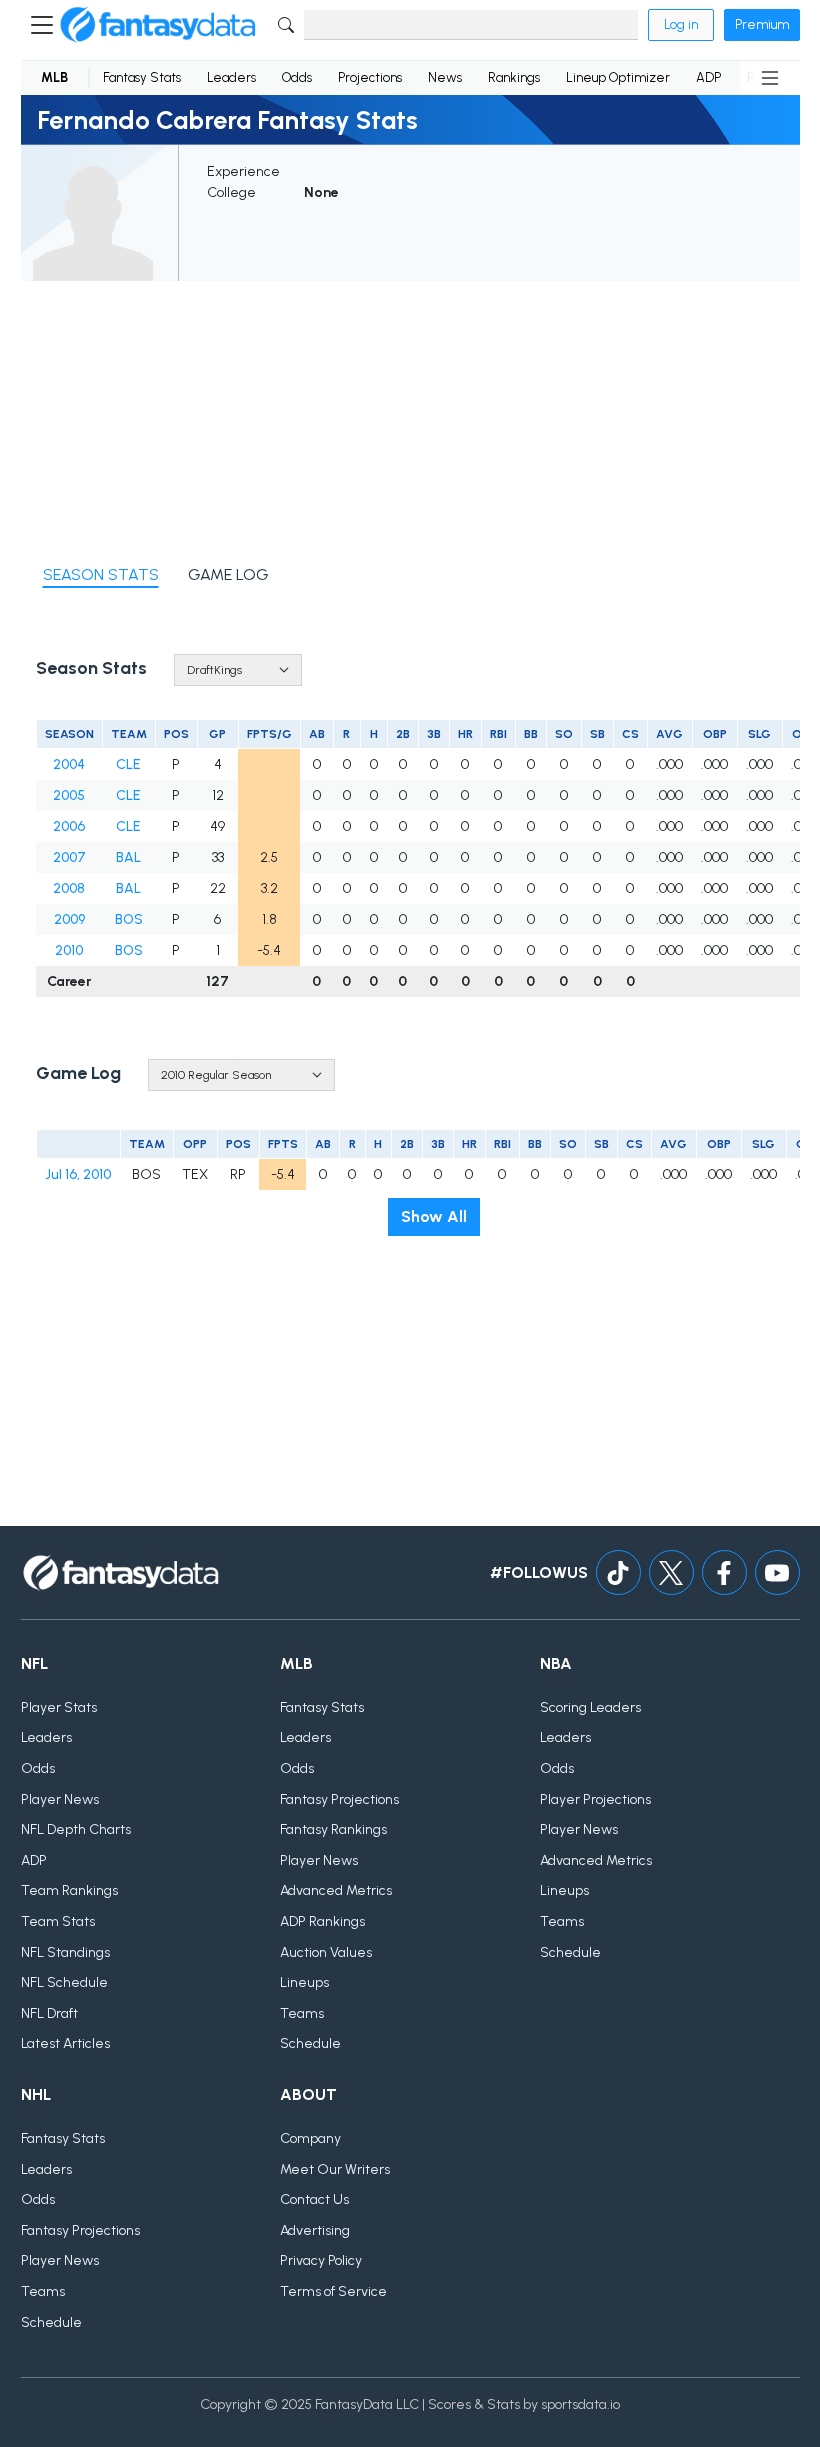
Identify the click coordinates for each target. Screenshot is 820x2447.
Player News (60, 1799)
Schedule (310, 2043)
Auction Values (326, 1952)
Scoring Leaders (590, 1707)
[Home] (158, 25)
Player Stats (59, 1707)
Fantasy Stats (142, 77)
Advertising (315, 2230)
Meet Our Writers (335, 2169)
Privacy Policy (321, 2260)
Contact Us (314, 2199)
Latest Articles (65, 2043)
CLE (128, 764)
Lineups (304, 1982)
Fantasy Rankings (333, 1829)
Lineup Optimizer (618, 77)
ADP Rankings (322, 1921)
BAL (128, 857)
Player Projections (595, 1799)
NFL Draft (49, 2013)
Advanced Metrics (336, 1890)
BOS (129, 919)
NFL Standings (65, 1952)
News (445, 77)
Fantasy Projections (339, 1799)
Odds (297, 77)
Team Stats (58, 1921)
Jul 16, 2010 (78, 1174)
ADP (708, 77)
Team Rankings (69, 1890)
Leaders (231, 77)
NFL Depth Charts (76, 1829)
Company (310, 2138)
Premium (762, 24)
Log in (681, 24)
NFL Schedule (64, 1982)
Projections (370, 77)
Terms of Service (333, 2291)
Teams (302, 2013)
